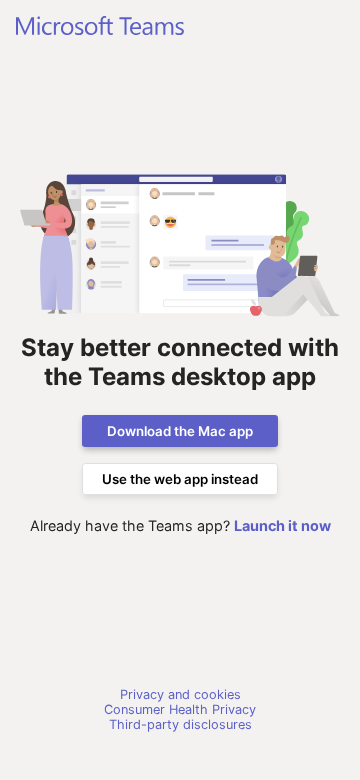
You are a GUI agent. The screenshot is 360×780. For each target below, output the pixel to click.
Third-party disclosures (180, 724)
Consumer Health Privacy (180, 709)
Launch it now (282, 525)
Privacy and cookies (180, 694)
